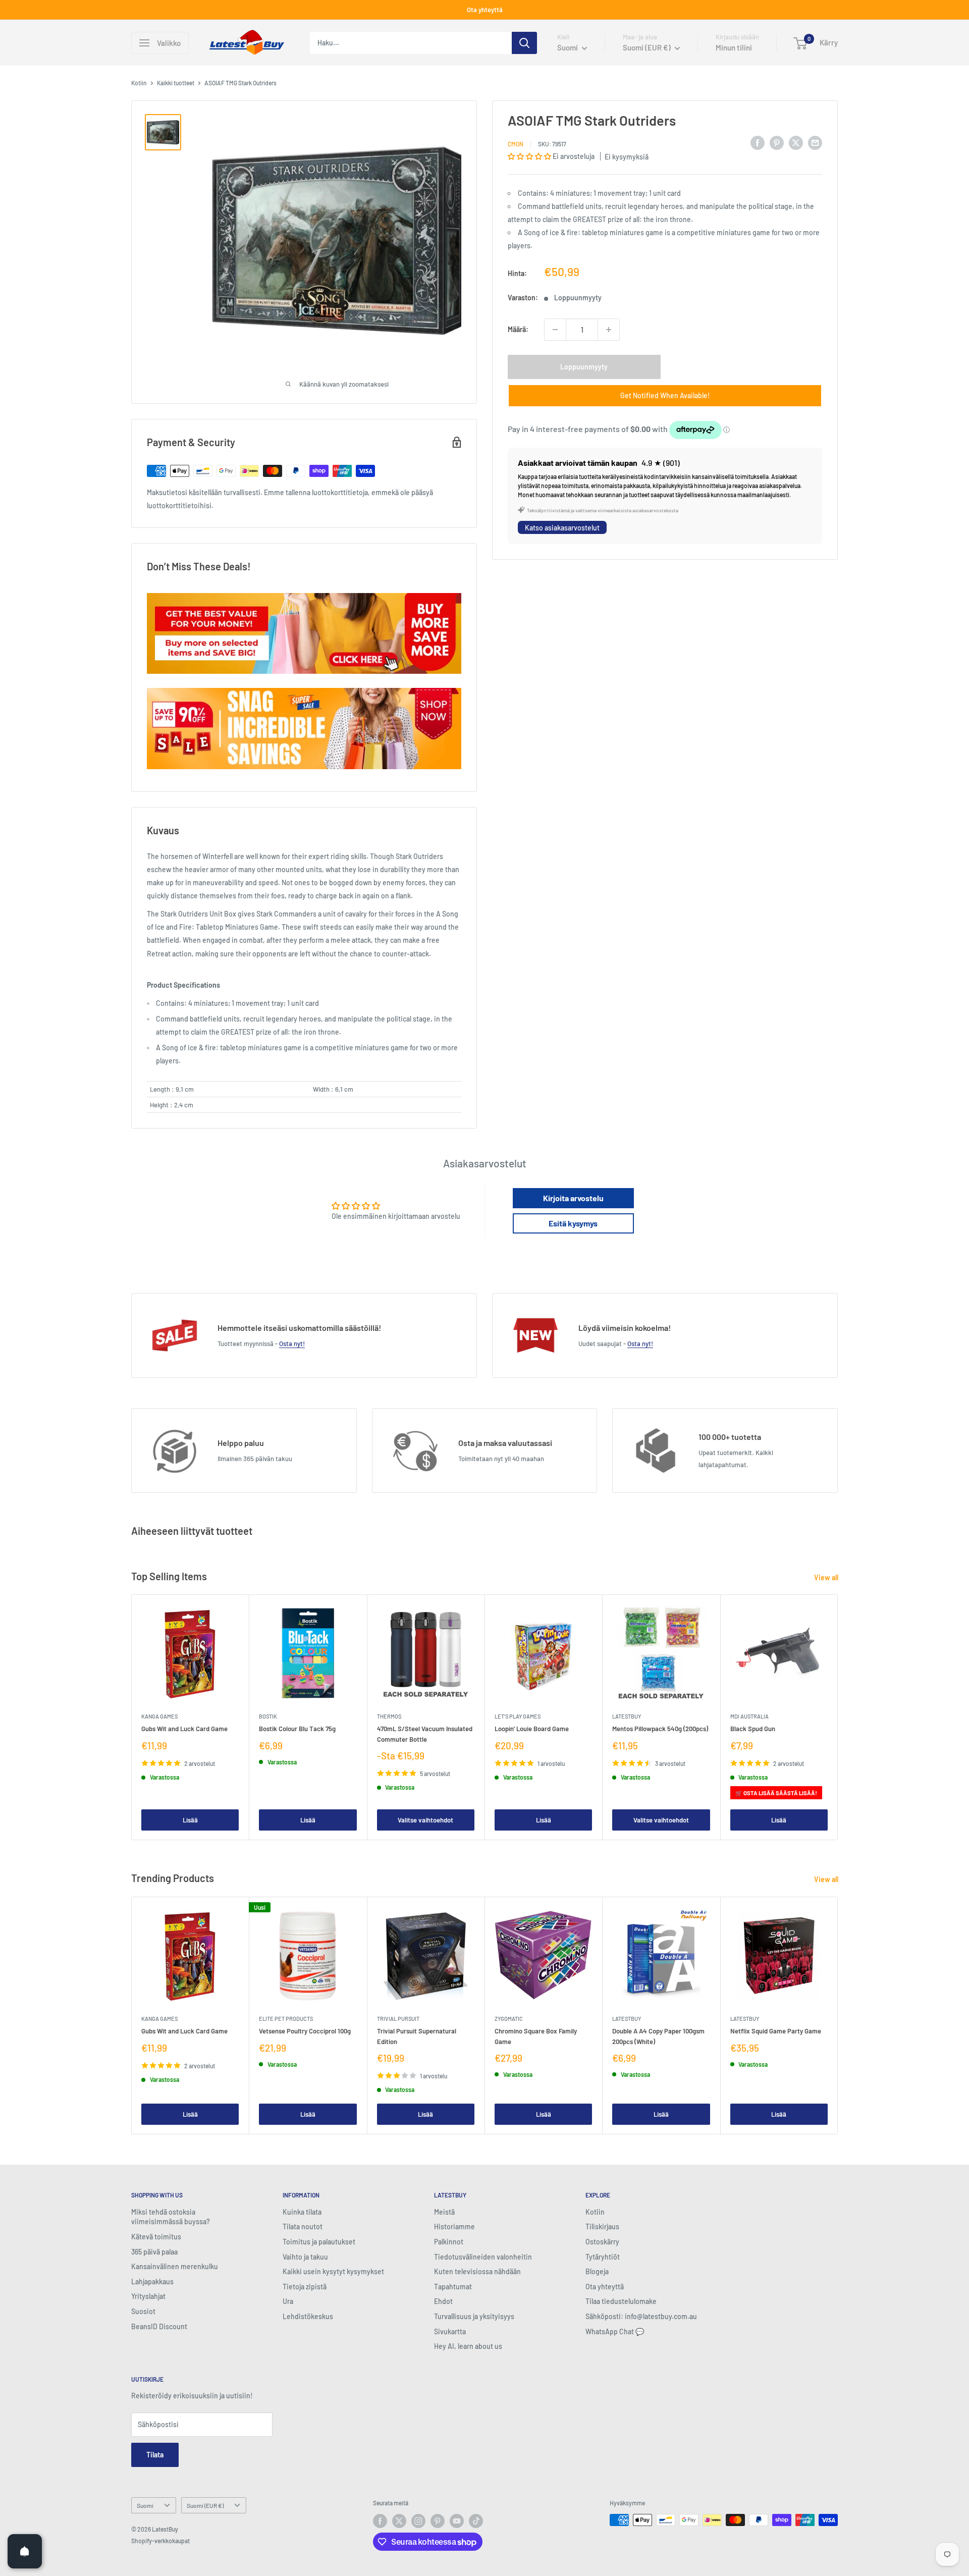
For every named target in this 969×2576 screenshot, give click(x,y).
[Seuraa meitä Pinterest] (438, 2521)
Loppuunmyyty (584, 367)
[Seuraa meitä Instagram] (418, 2521)
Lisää (190, 1819)
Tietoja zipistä (305, 2287)
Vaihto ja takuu (305, 2257)
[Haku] (524, 43)
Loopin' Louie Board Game (532, 1729)
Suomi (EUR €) (205, 2505)
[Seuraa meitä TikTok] (476, 2521)
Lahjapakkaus (152, 2282)
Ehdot (443, 2301)
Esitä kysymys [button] (573, 1223)
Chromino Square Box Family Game (536, 2036)
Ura (288, 2301)
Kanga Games (159, 1716)
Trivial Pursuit (398, 2019)
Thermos (389, 1716)
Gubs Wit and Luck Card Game (184, 1729)
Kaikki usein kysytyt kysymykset (333, 2271)
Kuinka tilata (302, 2212)
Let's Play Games (518, 1716)
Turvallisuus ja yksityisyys (474, 2316)
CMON (516, 144)
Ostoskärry (602, 2242)
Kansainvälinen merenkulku (175, 2266)
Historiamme (454, 2226)
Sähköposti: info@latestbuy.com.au (641, 2316)
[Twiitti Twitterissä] (796, 142)
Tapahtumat (453, 2287)
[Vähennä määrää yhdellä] (555, 330)
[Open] (25, 2551)
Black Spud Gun (753, 1729)
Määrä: (518, 329)
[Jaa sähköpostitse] (815, 142)
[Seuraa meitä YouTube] (457, 2521)
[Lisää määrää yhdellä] (609, 330)
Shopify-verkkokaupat (160, 2541)
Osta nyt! (292, 1344)
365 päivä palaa (154, 2252)
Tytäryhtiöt (603, 2257)
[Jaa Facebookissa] (758, 142)
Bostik (268, 1716)
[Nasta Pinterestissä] (777, 142)
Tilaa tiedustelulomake (621, 2301)
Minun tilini (734, 47)
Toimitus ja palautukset (319, 2242)
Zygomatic (509, 2019)
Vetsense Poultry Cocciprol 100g (305, 2031)
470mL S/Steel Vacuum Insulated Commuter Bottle (425, 1734)
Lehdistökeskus (308, 2316)
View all (827, 1577)
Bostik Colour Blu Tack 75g (297, 1729)
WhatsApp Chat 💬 (615, 2331)
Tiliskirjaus (602, 2226)
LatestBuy (627, 1716)
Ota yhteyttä (485, 10)
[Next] (838, 1717)
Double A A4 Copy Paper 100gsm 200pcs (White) (658, 2036)
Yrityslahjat (148, 2296)
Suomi (145, 2505)
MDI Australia (749, 1716)
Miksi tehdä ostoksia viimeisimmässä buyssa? (171, 2217)
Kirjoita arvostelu (573, 1198)
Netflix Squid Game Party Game (776, 2031)
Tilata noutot (303, 2226)
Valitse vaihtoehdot (425, 1819)
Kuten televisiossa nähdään (477, 2271)
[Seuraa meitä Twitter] (399, 2521)
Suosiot (143, 2311)
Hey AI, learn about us (468, 2346)
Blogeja (597, 2271)
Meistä (444, 2212)
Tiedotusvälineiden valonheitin (483, 2257)
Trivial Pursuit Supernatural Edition (417, 2036)
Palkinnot (449, 2242)
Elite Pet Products (286, 2019)
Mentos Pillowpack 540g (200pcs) (660, 1729)
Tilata (155, 2455)
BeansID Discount (159, 2326)
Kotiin (139, 83)
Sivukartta (450, 2331)
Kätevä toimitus (156, 2237)
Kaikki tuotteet (176, 83)
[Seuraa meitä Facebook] (380, 2521)
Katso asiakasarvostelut (562, 528)
